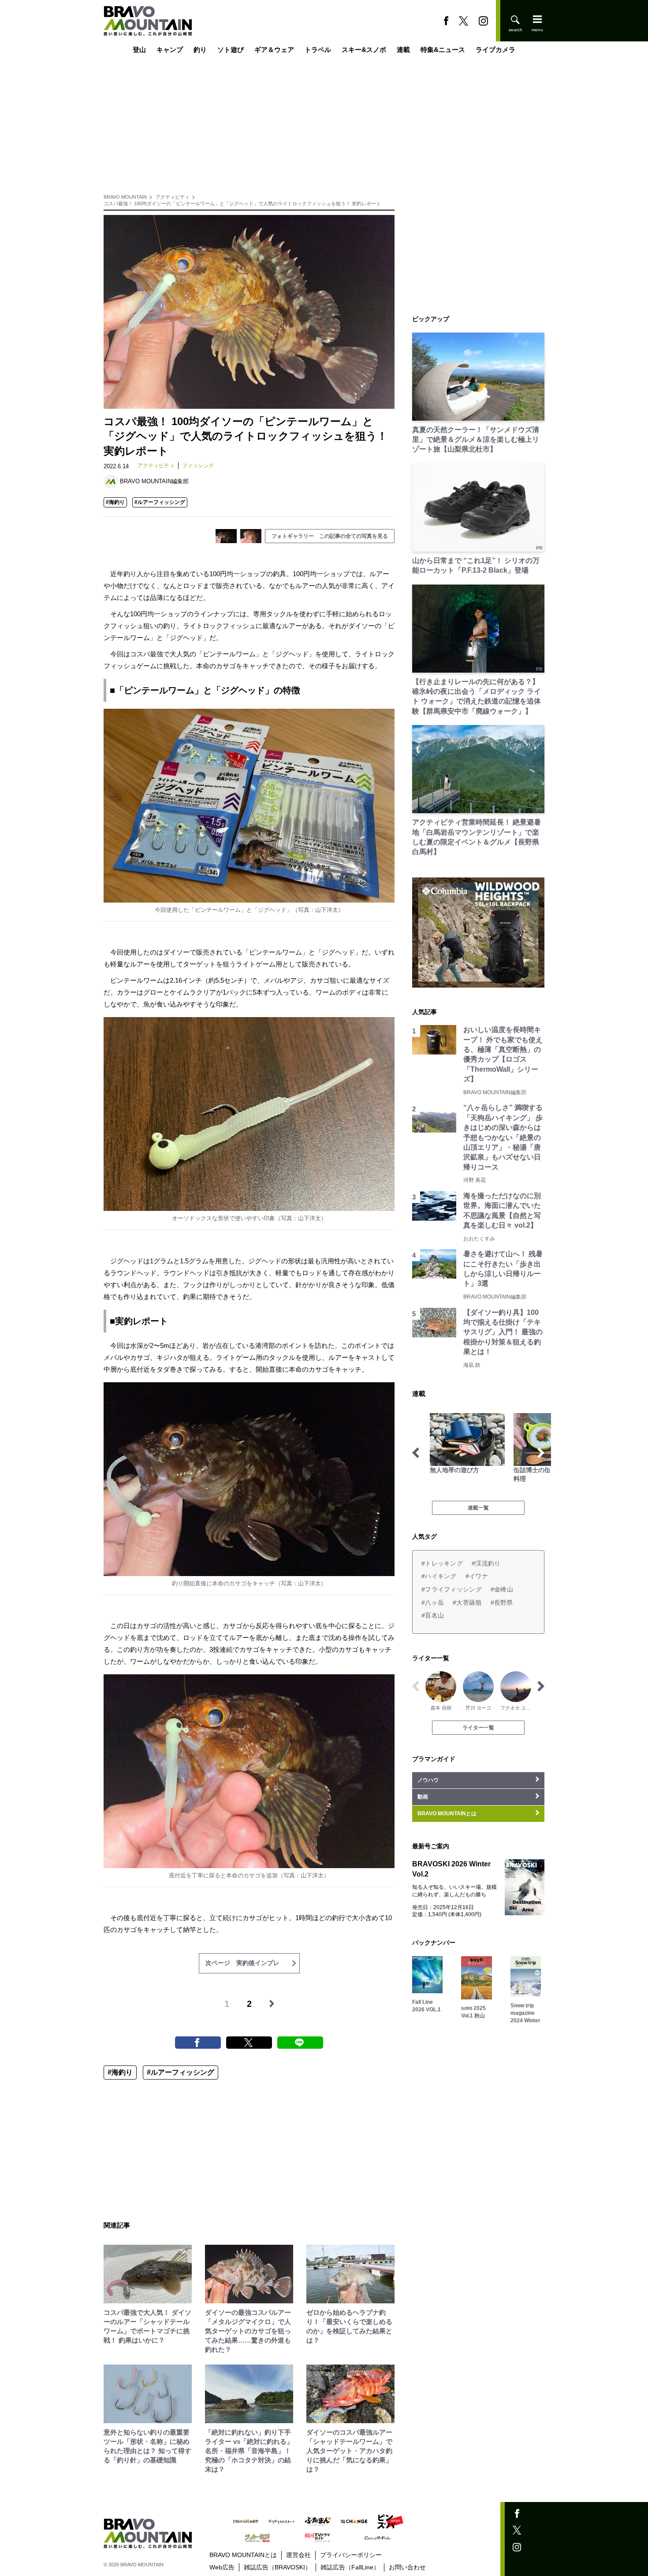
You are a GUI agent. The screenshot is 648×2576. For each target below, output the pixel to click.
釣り (200, 50)
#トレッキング (442, 1563)
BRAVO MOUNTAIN (125, 197)
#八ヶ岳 (433, 1603)
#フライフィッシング (452, 1589)
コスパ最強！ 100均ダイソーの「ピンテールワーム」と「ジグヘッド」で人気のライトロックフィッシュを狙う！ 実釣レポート (242, 204)
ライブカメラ (495, 50)
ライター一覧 (478, 1728)
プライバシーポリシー (351, 2555)
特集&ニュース (443, 50)
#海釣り (115, 502)
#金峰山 (502, 1589)
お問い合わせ (407, 2567)
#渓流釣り (486, 1563)
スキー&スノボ (364, 50)
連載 (403, 50)
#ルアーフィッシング (160, 502)
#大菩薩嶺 (467, 1603)
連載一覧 (478, 1508)
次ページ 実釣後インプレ (242, 1963)
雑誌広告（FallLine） (350, 2567)
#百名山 (433, 1615)
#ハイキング (439, 1576)
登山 (139, 50)
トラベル (318, 50)
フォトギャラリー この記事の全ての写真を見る (330, 536)
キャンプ (170, 50)
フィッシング (198, 466)
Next (541, 1453)
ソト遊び (231, 50)
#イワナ (477, 1576)
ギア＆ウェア (274, 50)
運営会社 (298, 2555)
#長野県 (502, 1603)
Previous (416, 1453)
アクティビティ (173, 197)
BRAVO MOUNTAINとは (243, 2555)
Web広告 (222, 2567)
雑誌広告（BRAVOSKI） (277, 2567)
